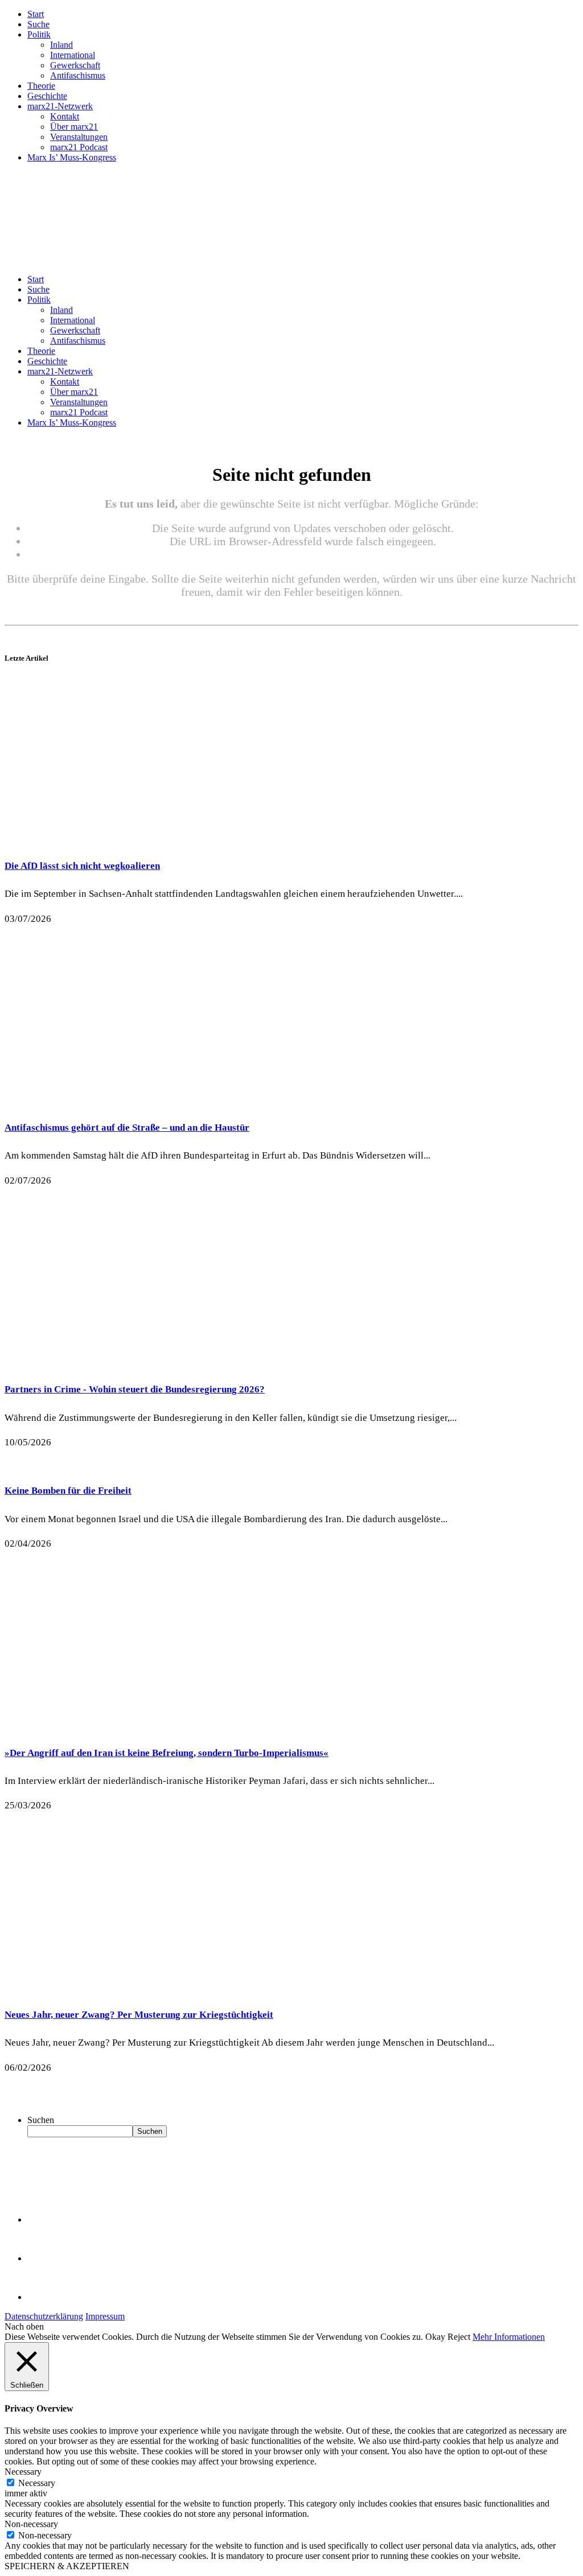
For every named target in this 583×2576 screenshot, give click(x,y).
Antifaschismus (78, 75)
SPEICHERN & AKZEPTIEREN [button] (67, 2566)
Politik (39, 34)
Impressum (105, 2316)
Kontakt (65, 116)
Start (36, 14)
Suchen (41, 2120)
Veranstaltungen (79, 137)
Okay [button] (435, 2337)
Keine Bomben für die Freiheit (68, 1491)
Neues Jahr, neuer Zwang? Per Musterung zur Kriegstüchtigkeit (139, 2015)
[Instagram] (46, 2297)
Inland (61, 45)
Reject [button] (459, 2337)
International (73, 55)
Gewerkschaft (75, 65)
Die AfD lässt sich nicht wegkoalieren (82, 866)
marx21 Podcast (79, 147)
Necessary (37, 2483)
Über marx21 (74, 127)
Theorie (41, 86)
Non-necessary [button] (31, 2524)
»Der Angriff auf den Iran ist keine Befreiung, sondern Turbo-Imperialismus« (167, 1753)
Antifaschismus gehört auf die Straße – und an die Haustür (127, 1128)
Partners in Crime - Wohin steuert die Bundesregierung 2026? (135, 1389)
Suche (38, 24)
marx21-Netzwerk (60, 106)
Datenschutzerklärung (44, 2316)
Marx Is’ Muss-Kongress (72, 157)
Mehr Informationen (509, 2337)
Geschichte (47, 96)
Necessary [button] (23, 2472)
